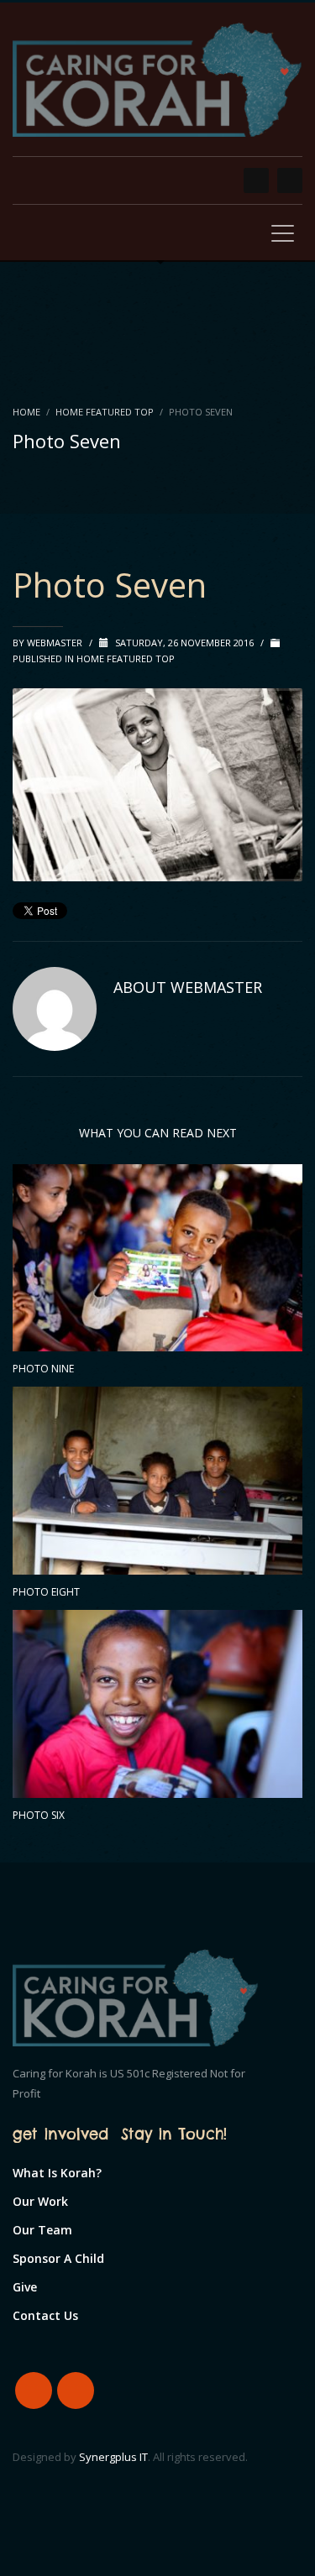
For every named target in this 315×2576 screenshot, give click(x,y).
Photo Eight (46, 1592)
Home (26, 412)
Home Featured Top (105, 412)
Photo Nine (43, 1369)
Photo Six (39, 1815)
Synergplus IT (113, 2457)
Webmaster (56, 643)
